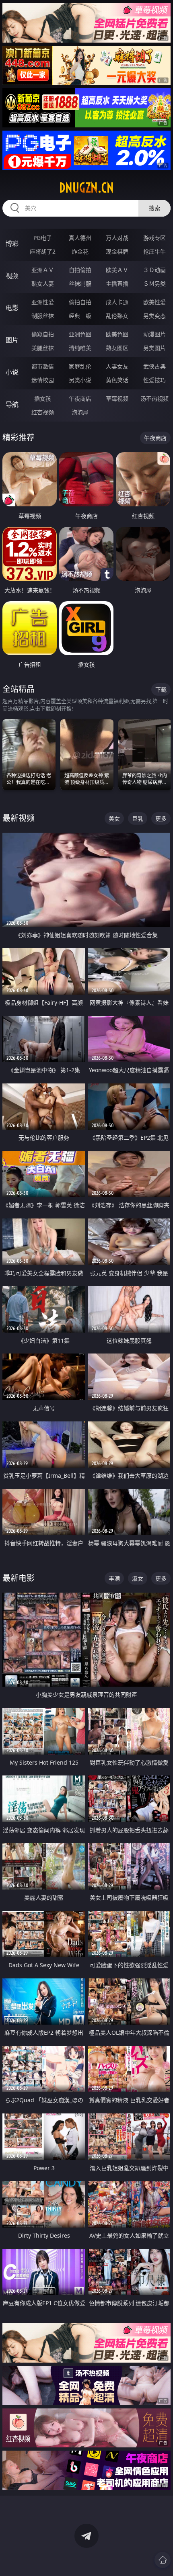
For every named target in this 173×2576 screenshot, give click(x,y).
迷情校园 (43, 380)
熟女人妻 (43, 284)
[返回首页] (163, 2560)
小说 (12, 372)
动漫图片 (154, 334)
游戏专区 (154, 238)
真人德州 (80, 238)
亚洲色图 (80, 334)
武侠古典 (154, 366)
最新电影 (19, 1578)
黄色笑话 (117, 380)
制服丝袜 (43, 316)
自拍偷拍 (80, 270)
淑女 (138, 1578)
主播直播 (117, 284)
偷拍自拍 (80, 302)
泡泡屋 (80, 412)
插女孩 (43, 398)
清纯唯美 (80, 348)
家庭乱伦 (80, 366)
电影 (12, 308)
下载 (161, 689)
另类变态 (154, 316)
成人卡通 (117, 302)
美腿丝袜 (43, 348)
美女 (114, 818)
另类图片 (154, 348)
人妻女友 (117, 366)
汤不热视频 (154, 398)
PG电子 (43, 238)
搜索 (154, 208)
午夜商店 (80, 398)
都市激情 (43, 366)
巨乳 (138, 818)
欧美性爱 (154, 302)
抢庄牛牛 (154, 251)
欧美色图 (117, 334)
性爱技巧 (154, 380)
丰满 (114, 1578)
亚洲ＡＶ (43, 270)
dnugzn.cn (86, 188)
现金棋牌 (117, 251)
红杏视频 (43, 412)
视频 (12, 276)
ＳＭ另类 (154, 284)
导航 (12, 404)
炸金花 (80, 251)
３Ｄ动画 (154, 270)
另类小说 (80, 380)
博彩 (12, 244)
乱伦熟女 (117, 316)
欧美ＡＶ (117, 270)
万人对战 (117, 238)
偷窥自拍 (43, 334)
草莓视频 (117, 398)
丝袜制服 (80, 284)
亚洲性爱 (43, 302)
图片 (12, 340)
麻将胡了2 (43, 251)
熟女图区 (117, 348)
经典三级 (80, 316)
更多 (161, 818)
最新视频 (19, 818)
